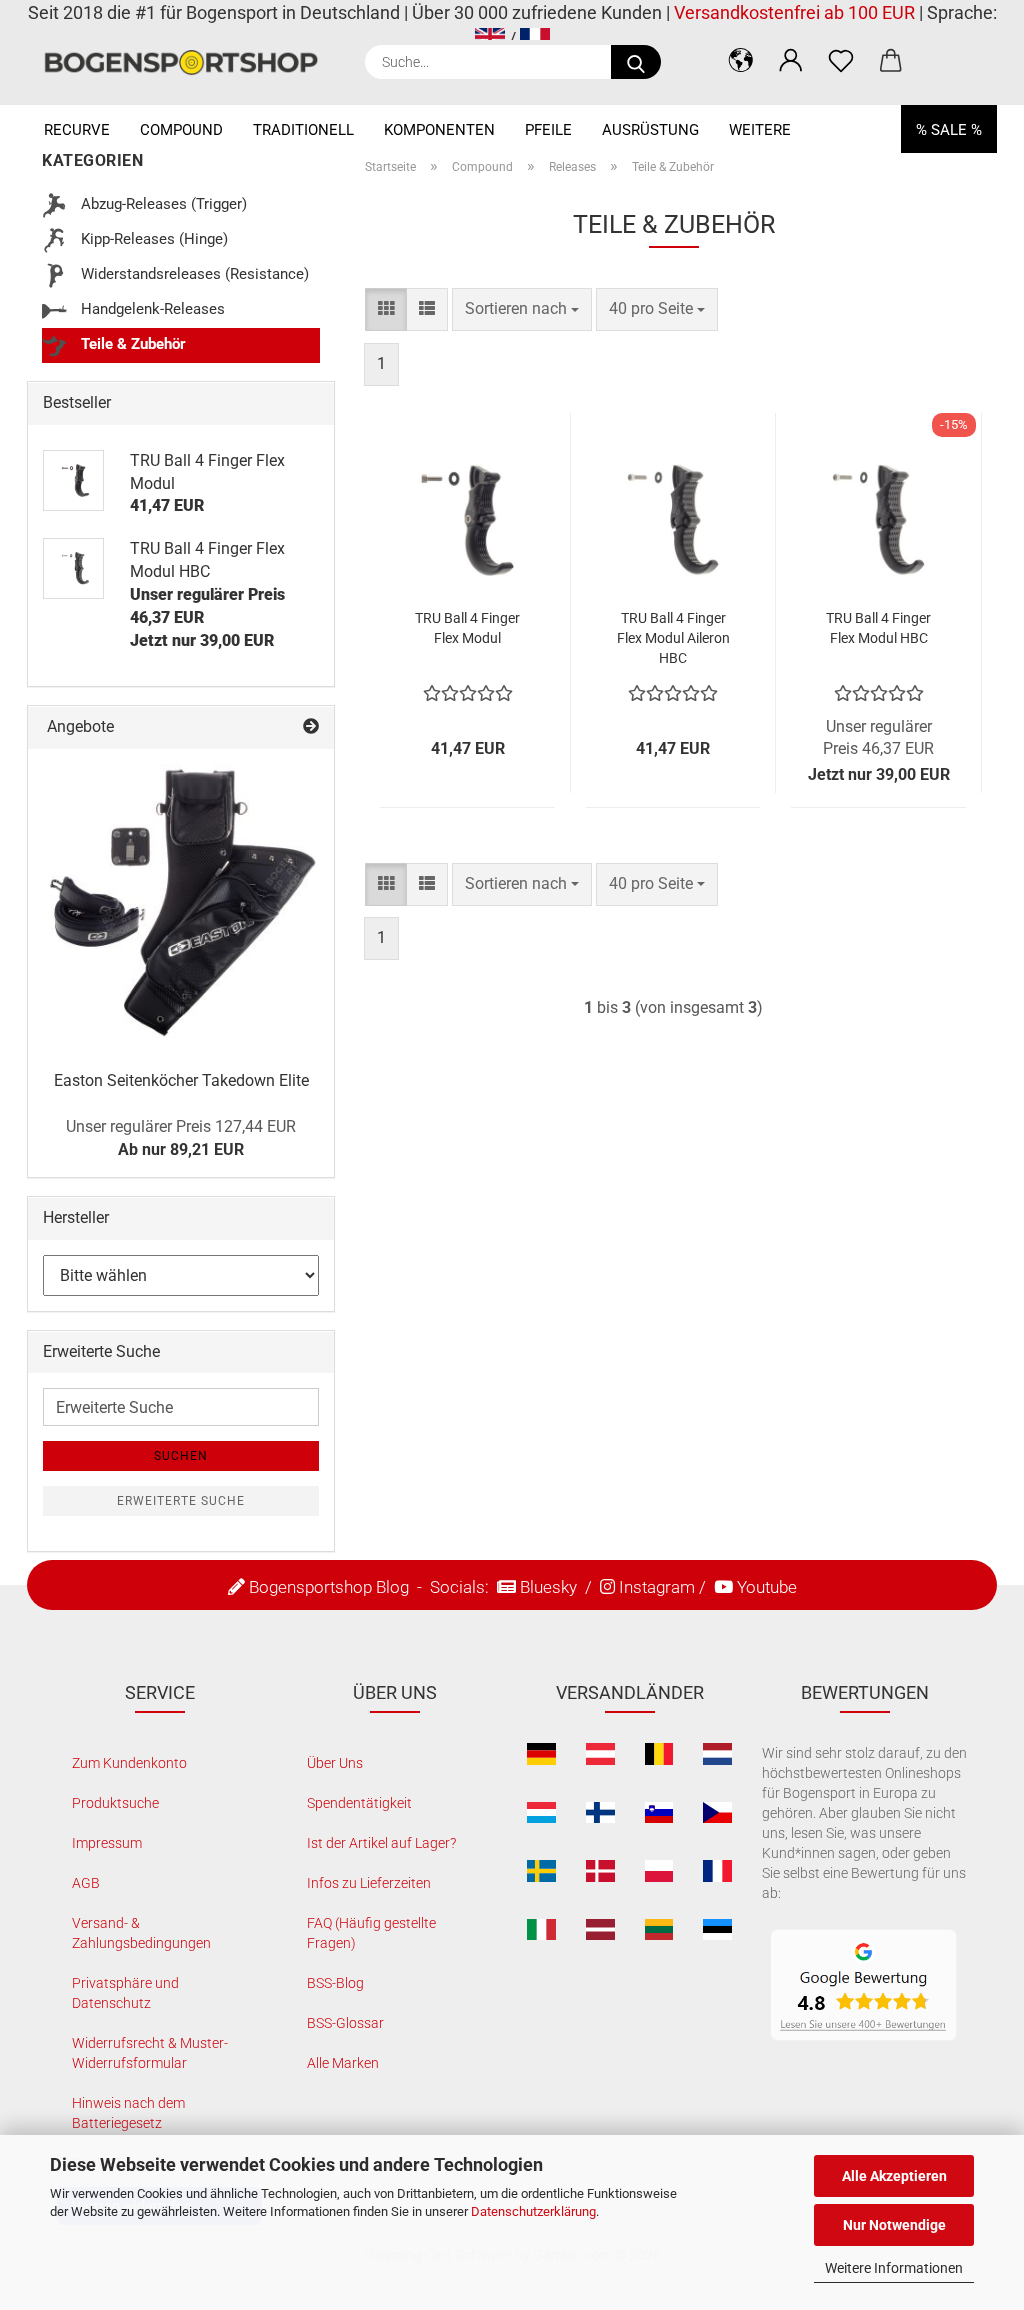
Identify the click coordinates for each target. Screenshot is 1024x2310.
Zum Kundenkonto (129, 1763)
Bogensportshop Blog (329, 1587)
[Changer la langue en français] (535, 38)
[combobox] (522, 309)
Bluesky (548, 1587)
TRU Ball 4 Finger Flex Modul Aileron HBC (673, 638)
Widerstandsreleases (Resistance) (193, 274)
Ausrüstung (650, 130)
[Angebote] (311, 727)
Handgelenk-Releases (151, 309)
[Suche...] (636, 62)
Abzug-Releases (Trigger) (162, 204)
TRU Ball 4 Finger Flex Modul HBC (878, 628)
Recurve (77, 130)
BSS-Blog (335, 1983)
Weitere (760, 130)
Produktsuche (115, 1803)
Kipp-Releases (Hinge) (152, 239)
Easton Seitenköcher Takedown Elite (181, 1080)
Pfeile (548, 130)
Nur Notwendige (894, 2225)
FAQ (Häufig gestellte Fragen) (371, 1933)
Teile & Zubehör (131, 344)
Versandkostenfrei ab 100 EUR (794, 12)
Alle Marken (343, 2063)
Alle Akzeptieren (894, 2176)
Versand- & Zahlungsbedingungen (141, 1933)
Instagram (657, 1587)
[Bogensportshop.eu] (188, 62)
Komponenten (439, 130)
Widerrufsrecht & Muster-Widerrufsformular (150, 2053)
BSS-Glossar (345, 2023)
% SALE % (949, 130)
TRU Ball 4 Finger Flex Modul (467, 628)
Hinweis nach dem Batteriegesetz (128, 2113)
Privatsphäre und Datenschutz (125, 1993)
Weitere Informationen (894, 2268)
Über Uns (335, 1763)
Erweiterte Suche (181, 1501)
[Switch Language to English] (490, 38)
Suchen (181, 1456)
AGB (86, 1883)
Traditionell (303, 130)
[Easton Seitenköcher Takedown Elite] (181, 902)
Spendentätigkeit (359, 1803)
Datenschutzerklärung (533, 2211)
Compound (181, 130)
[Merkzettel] (841, 60)
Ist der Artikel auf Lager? (381, 1843)
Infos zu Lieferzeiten (369, 1883)
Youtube (767, 1587)
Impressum (107, 1843)
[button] (741, 60)
